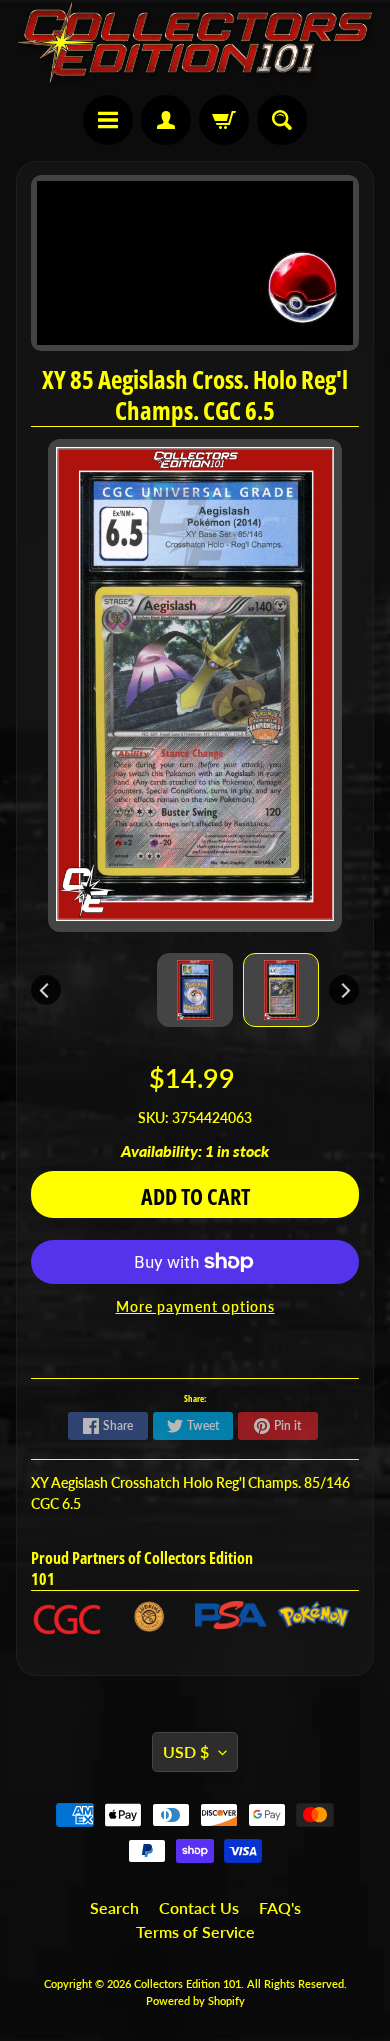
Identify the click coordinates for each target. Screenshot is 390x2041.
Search (114, 1907)
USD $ (186, 1751)
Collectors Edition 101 (187, 1983)
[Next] (344, 990)
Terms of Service (195, 1931)
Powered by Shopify (195, 2000)
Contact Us (199, 1907)
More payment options (195, 1307)
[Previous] (46, 990)
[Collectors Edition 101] (195, 42)
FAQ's (280, 1907)
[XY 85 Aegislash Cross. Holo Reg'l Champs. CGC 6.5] (281, 990)
